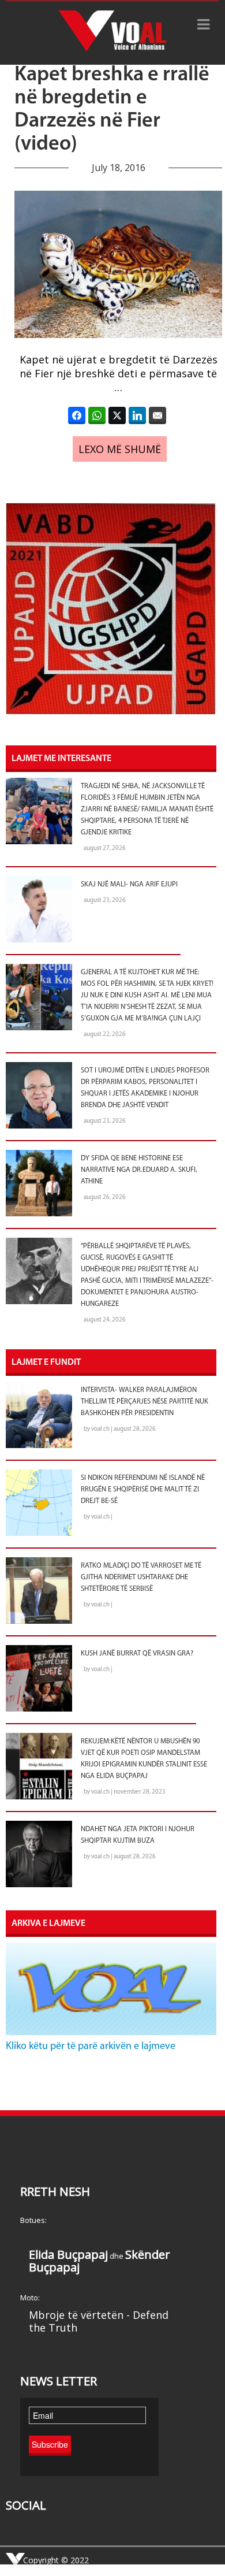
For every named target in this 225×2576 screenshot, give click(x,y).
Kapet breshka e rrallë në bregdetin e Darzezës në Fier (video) (112, 110)
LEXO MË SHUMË (120, 449)
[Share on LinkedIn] (137, 415)
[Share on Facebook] (77, 415)
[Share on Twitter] (117, 415)
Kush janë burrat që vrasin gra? (137, 1654)
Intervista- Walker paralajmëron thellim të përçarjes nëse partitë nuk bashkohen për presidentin (145, 1402)
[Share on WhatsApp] (97, 415)
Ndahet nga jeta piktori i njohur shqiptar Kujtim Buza (138, 1835)
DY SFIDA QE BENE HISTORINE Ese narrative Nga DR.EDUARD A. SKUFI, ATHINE (139, 1170)
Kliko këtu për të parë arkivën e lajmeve (91, 2047)
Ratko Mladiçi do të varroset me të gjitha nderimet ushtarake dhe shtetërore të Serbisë (141, 1577)
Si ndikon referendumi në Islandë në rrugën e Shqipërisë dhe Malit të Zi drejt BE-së (143, 1490)
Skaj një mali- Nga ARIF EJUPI (129, 885)
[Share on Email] (157, 415)
